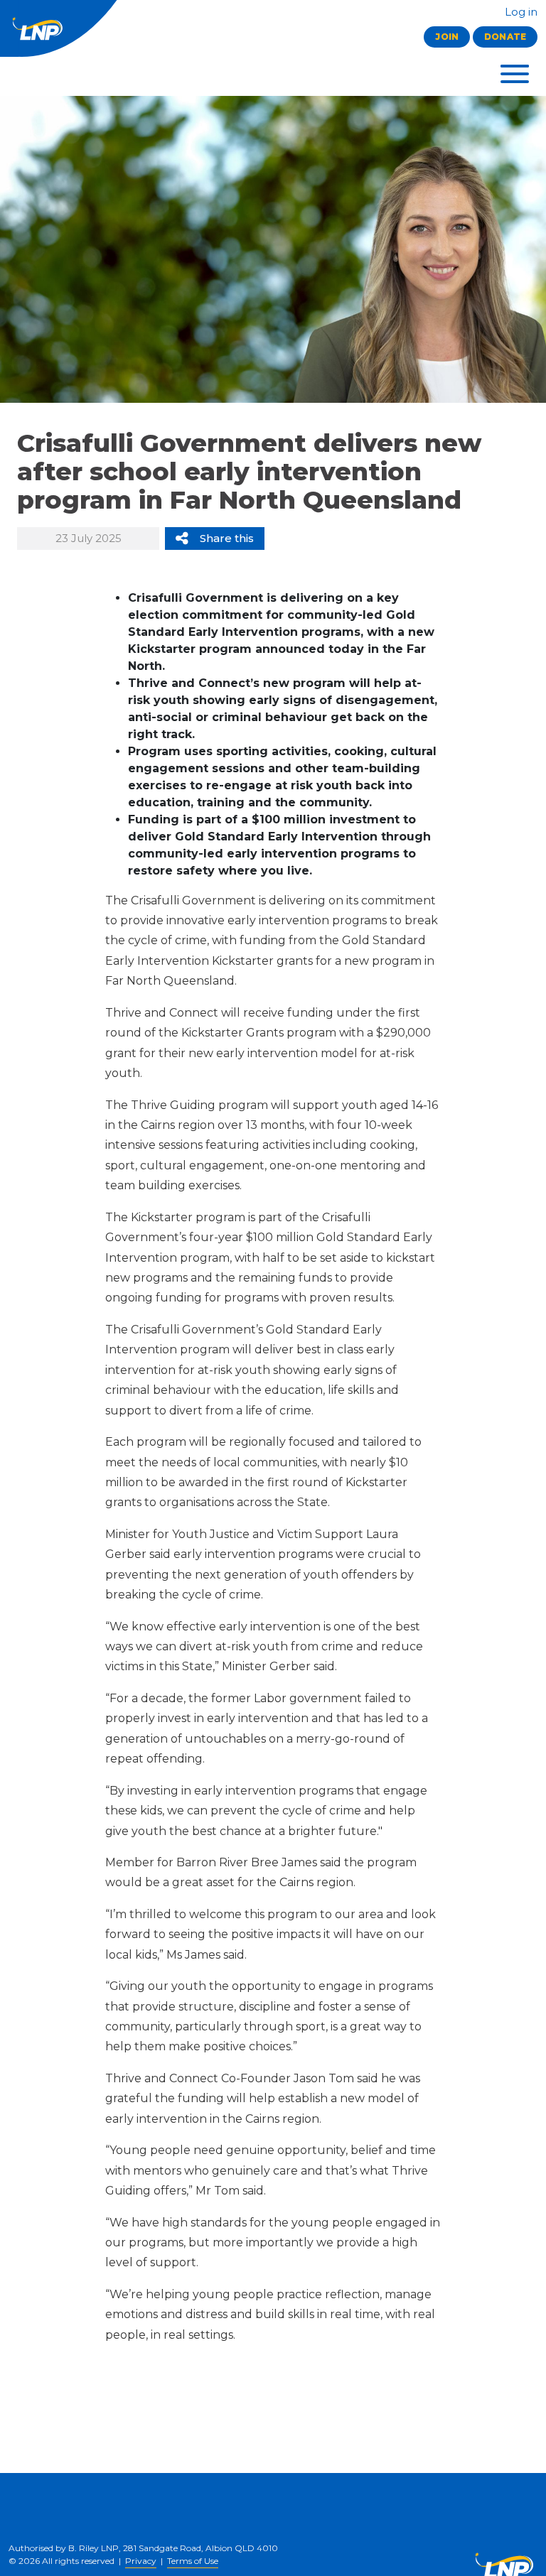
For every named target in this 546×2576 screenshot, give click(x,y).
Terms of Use (193, 2561)
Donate (505, 37)
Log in (520, 12)
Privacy (141, 2561)
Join (447, 37)
